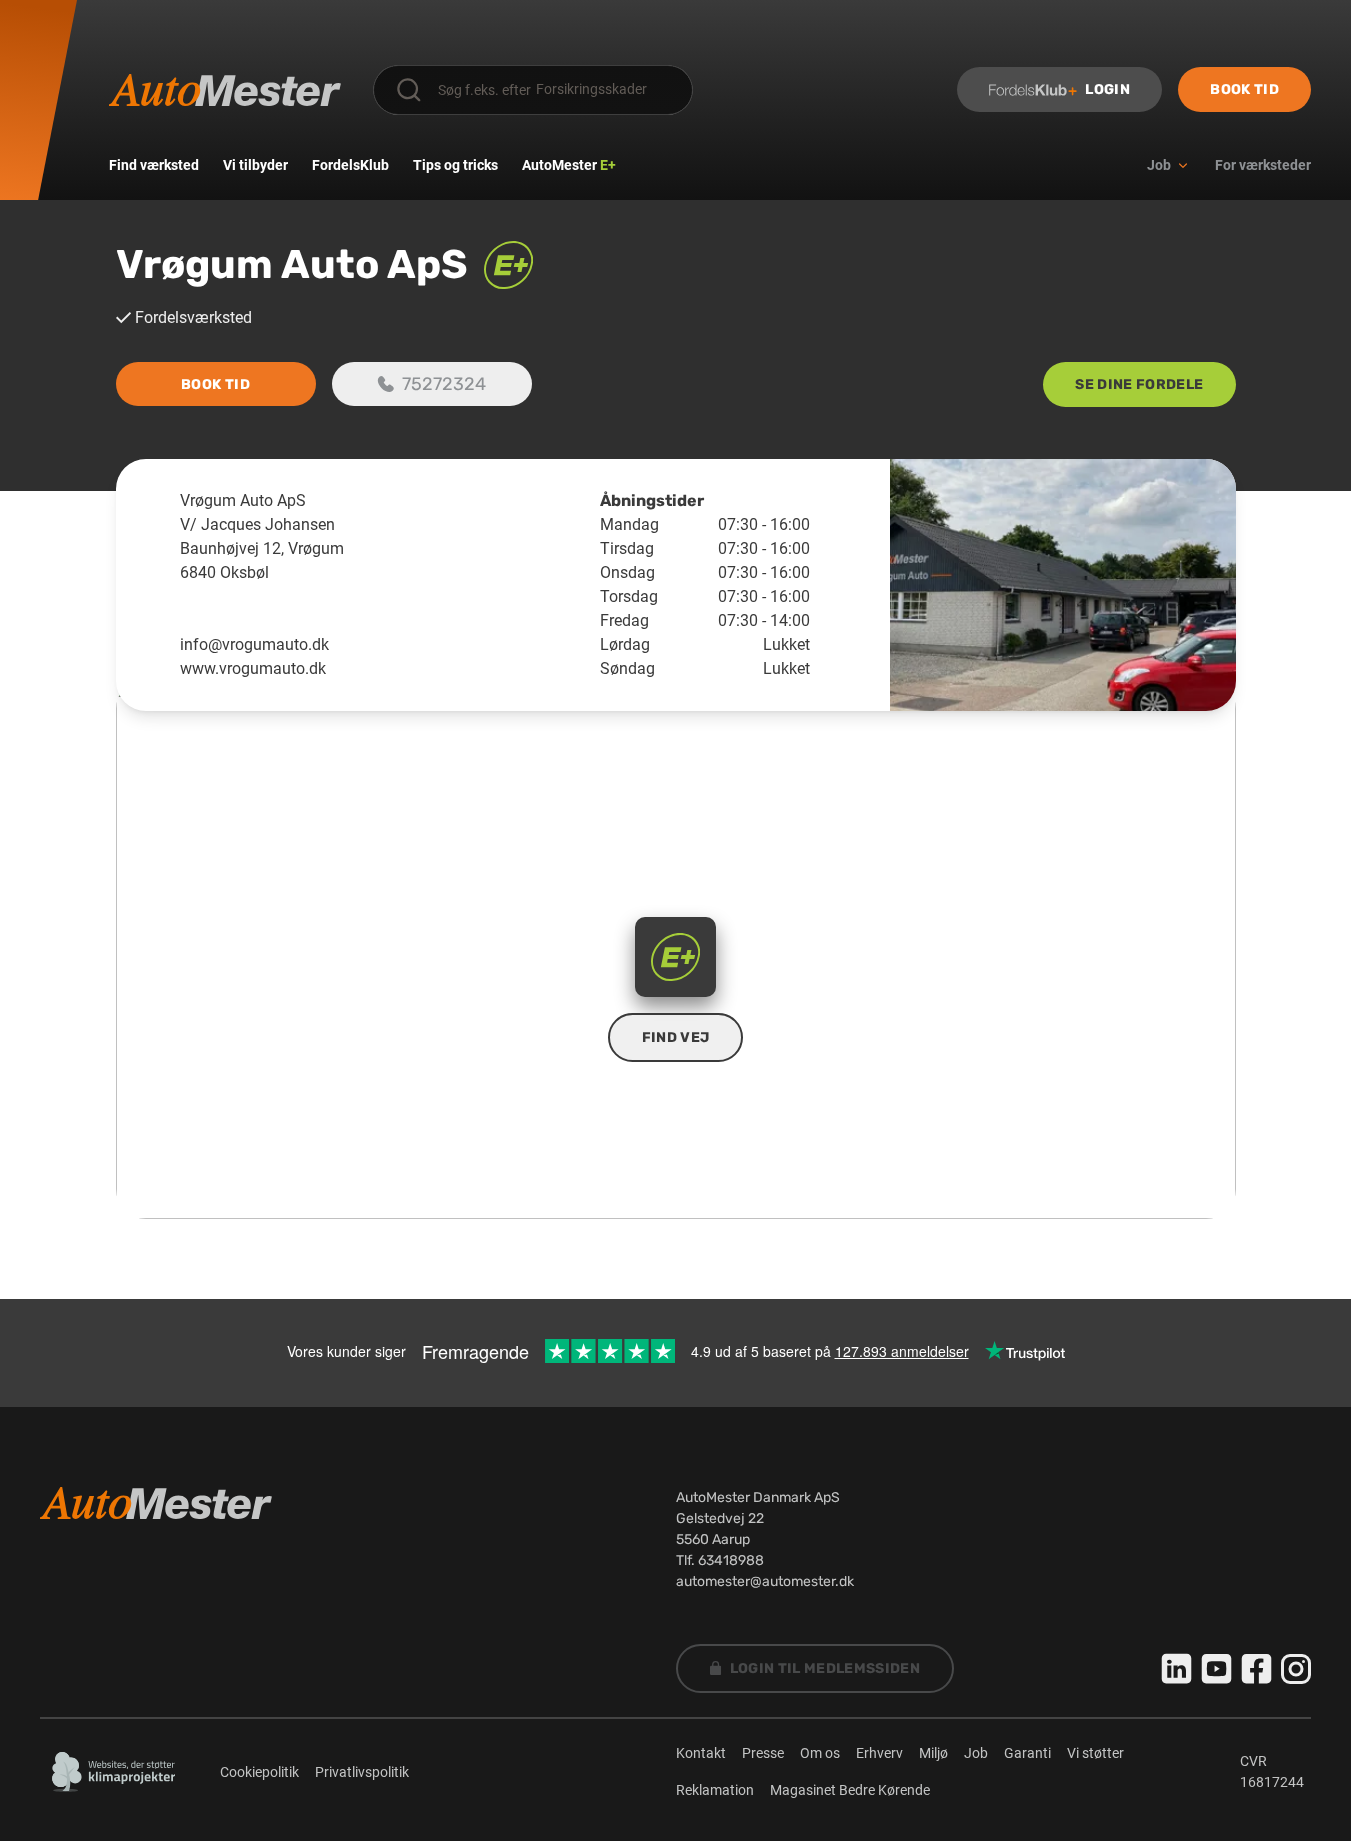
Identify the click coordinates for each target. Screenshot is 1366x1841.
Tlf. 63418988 (720, 1560)
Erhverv (879, 1753)
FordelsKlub (350, 165)
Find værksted (154, 165)
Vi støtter (1095, 1753)
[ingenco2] (114, 1772)
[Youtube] (1217, 1669)
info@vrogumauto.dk (254, 644)
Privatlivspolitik (362, 1772)
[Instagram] (1296, 1669)
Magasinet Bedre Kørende (850, 1790)
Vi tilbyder (255, 165)
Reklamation (715, 1790)
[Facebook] (1257, 1669)
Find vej (676, 1037)
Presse (763, 1753)
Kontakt (701, 1753)
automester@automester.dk (765, 1581)
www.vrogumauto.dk (253, 668)
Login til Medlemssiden (825, 1668)
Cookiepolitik (259, 1772)
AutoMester (569, 165)
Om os (820, 1753)
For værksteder (1263, 165)
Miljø (933, 1753)
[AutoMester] (225, 90)
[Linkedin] (1177, 1669)
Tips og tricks (455, 165)
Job (976, 1753)
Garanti (1027, 1753)
